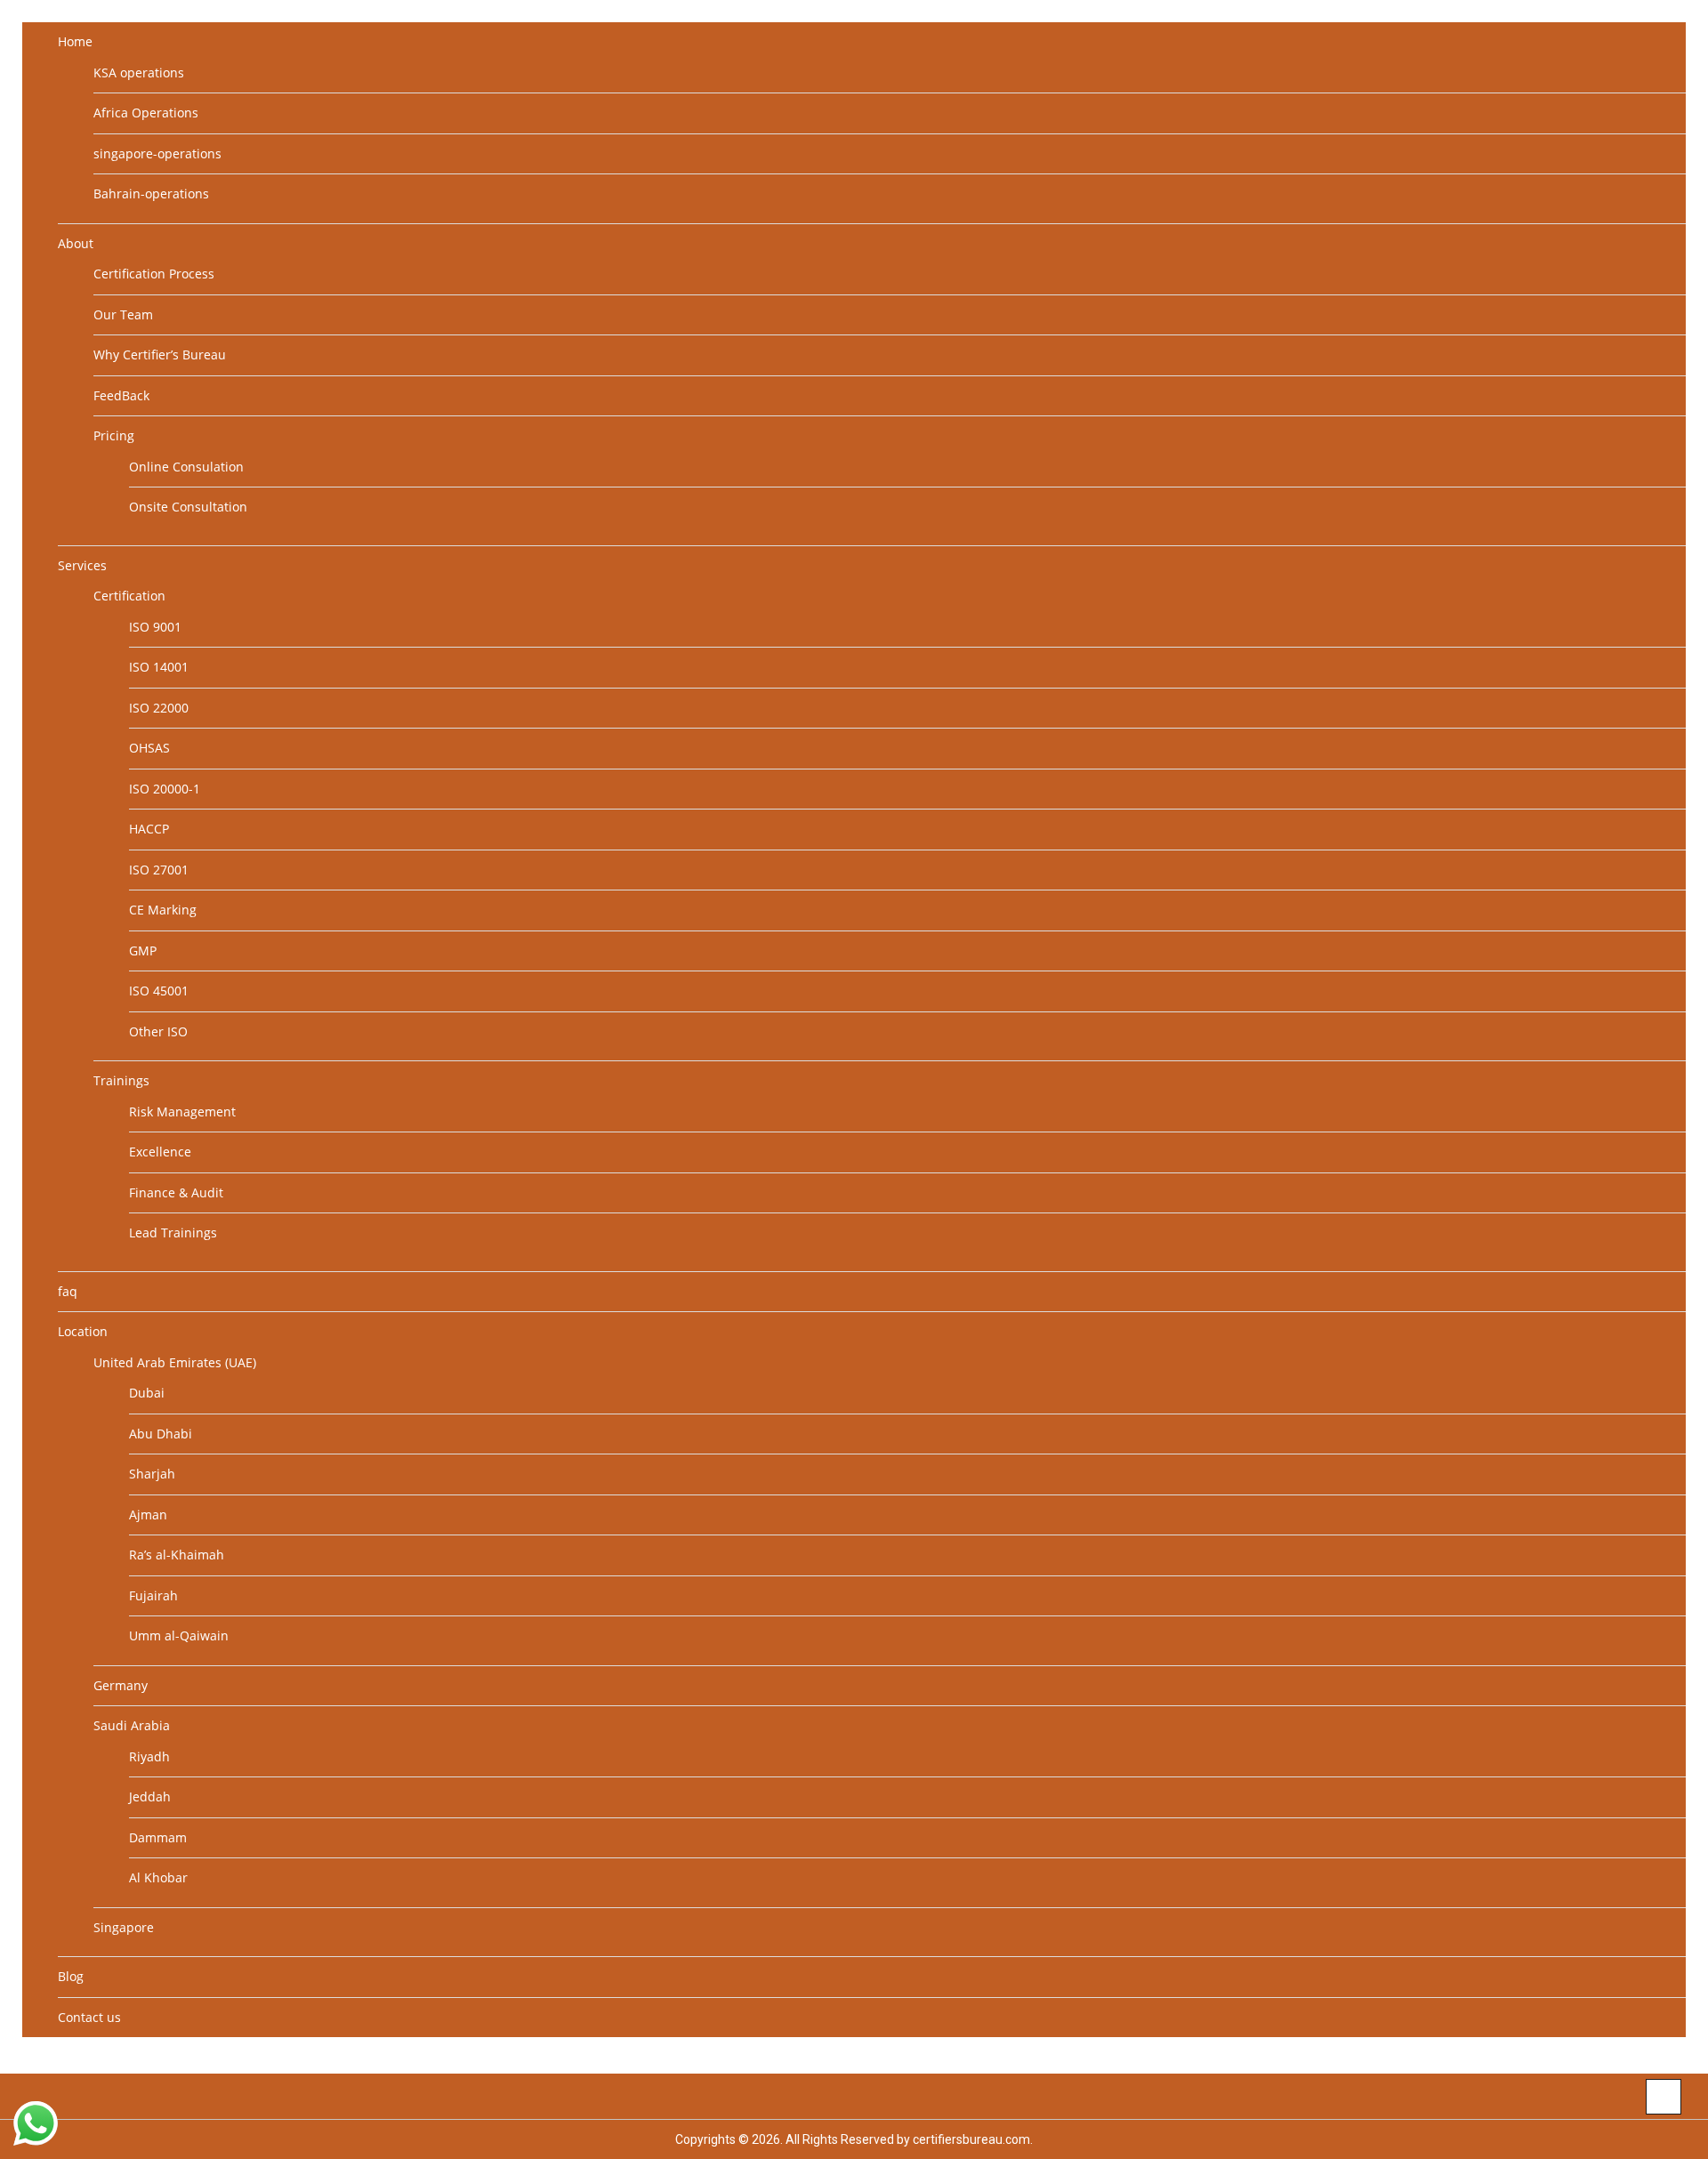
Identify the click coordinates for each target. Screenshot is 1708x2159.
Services (82, 565)
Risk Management (182, 1112)
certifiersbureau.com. (973, 2139)
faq (68, 1291)
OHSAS (149, 748)
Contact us (89, 2017)
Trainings (121, 1080)
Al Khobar (158, 1877)
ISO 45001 (159, 991)
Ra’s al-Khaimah (177, 1555)
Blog (71, 1976)
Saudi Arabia (132, 1725)
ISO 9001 (155, 627)
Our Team (123, 314)
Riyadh (149, 1756)
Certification (129, 596)
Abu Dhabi (161, 1434)
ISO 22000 (159, 708)
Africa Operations (146, 113)
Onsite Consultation (188, 507)
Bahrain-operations (151, 193)
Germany (121, 1685)
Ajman (148, 1515)
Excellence (160, 1152)
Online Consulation (186, 467)
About (76, 243)
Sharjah (152, 1474)
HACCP (149, 829)
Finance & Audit (176, 1192)
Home (75, 41)
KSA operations (139, 73)
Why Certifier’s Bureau (160, 354)
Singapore (124, 1927)
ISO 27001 (159, 870)
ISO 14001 (159, 667)
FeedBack (121, 395)
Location (83, 1331)
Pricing (114, 435)
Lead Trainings (173, 1233)
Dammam (158, 1837)
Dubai (147, 1393)
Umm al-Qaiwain (179, 1635)
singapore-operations (157, 153)
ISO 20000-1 (165, 789)
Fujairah (153, 1595)
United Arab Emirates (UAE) (175, 1362)
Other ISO (158, 1031)
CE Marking (163, 910)
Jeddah (150, 1796)
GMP (143, 951)
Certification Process (154, 274)
